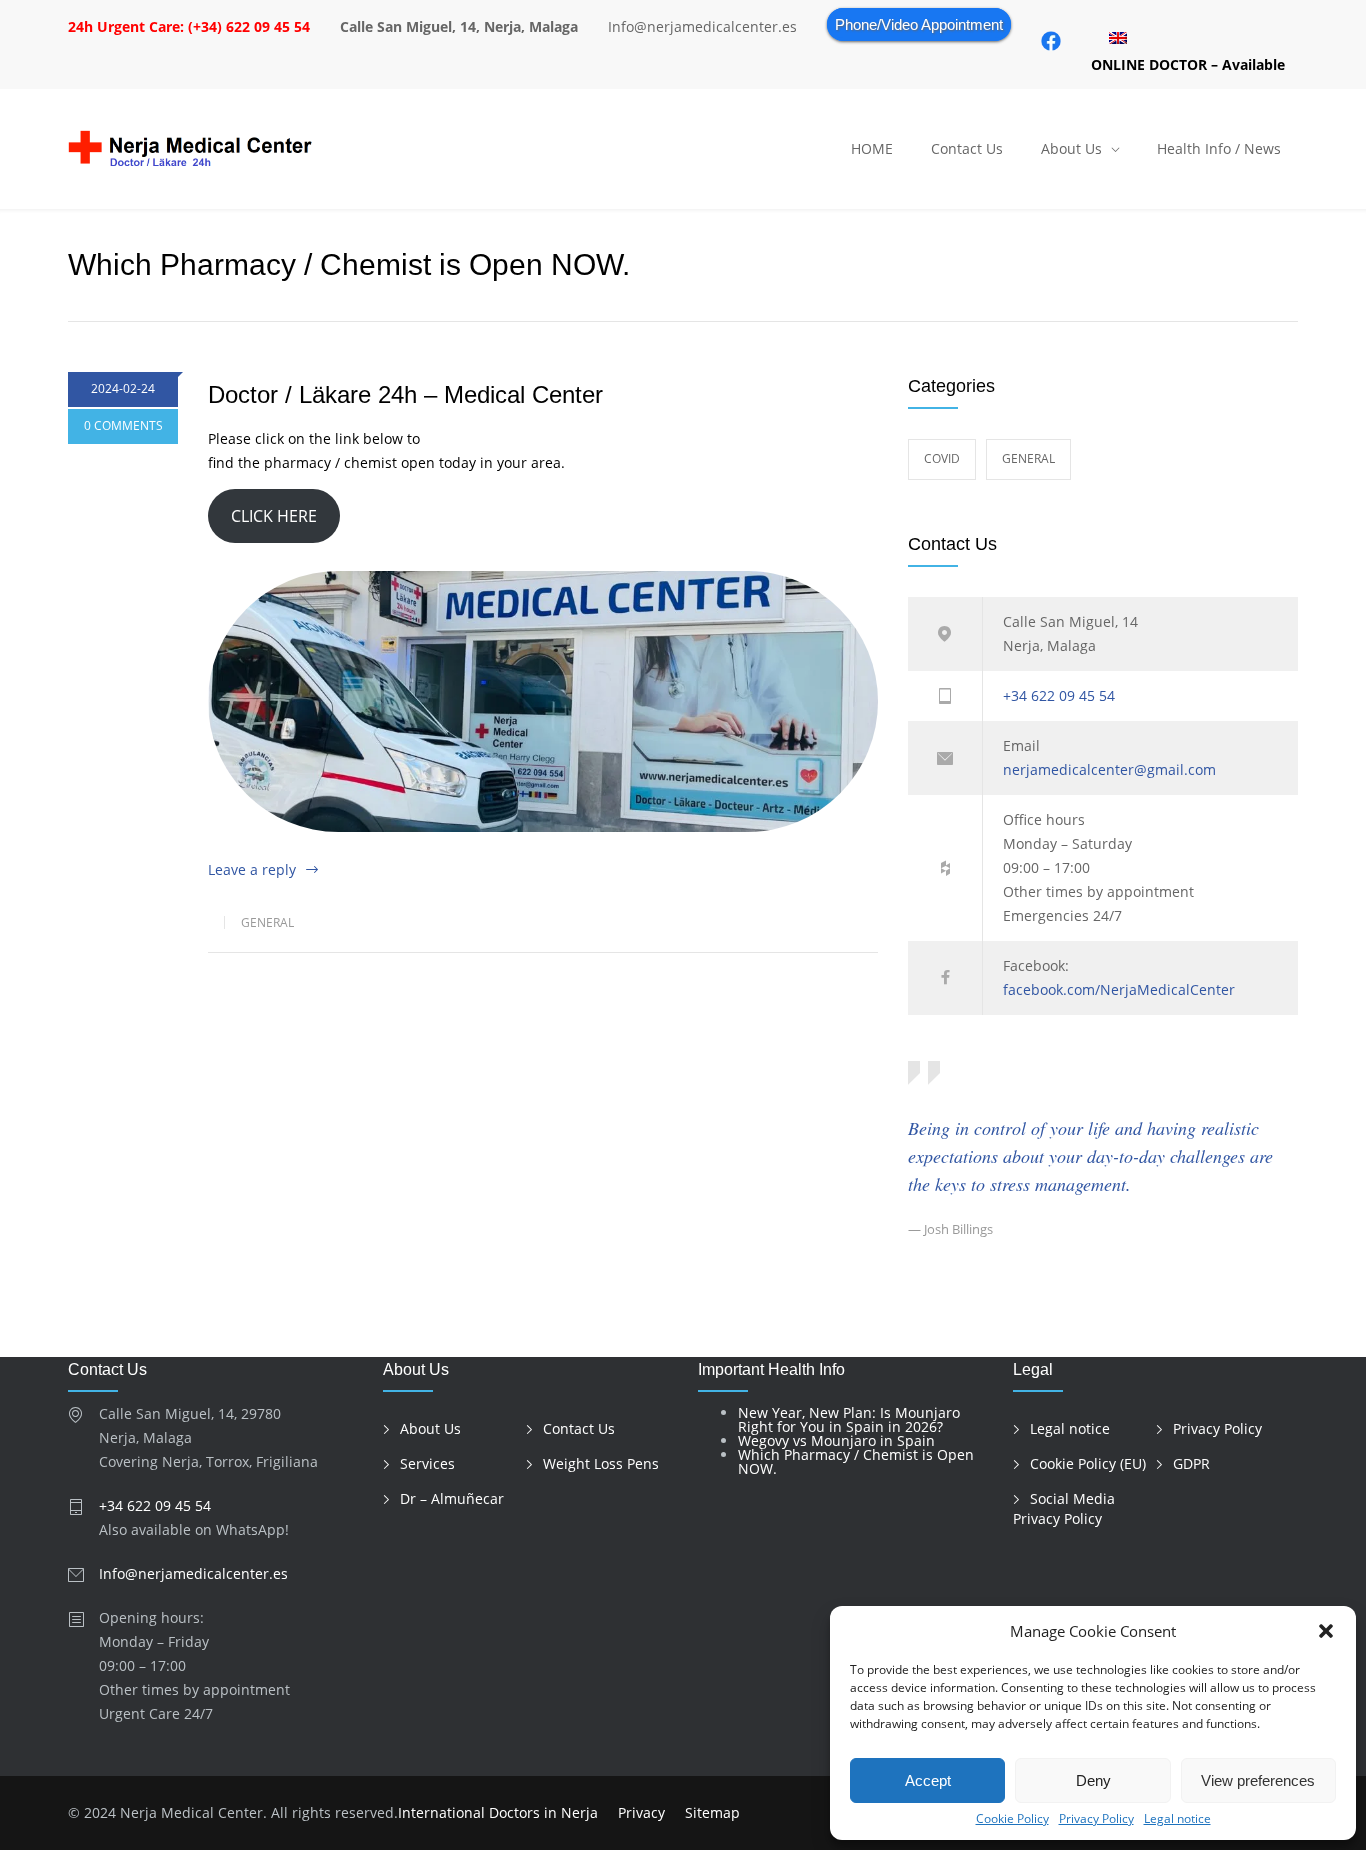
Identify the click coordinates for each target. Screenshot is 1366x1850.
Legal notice (1177, 1819)
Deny (1093, 1780)
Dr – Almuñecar (452, 1498)
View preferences (1258, 1780)
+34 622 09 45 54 (1059, 695)
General (267, 922)
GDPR (1191, 1463)
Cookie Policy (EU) (1088, 1463)
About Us (1071, 148)
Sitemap (712, 1812)
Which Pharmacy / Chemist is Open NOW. (856, 1461)
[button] (1326, 1631)
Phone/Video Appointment (919, 24)
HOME (872, 148)
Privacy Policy (1096, 1819)
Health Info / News (1219, 148)
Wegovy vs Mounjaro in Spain (836, 1440)
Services (427, 1463)
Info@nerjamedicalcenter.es (193, 1573)
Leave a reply (252, 869)
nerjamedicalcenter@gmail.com (1109, 769)
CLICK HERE (274, 516)
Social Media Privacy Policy (1064, 1509)
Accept (928, 1780)
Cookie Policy (1012, 1819)
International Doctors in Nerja (498, 1812)
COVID (942, 458)
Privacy (641, 1812)
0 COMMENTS (123, 425)
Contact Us (967, 148)
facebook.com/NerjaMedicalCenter (1119, 989)
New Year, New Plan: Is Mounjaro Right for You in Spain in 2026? (849, 1419)
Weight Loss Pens (601, 1463)
